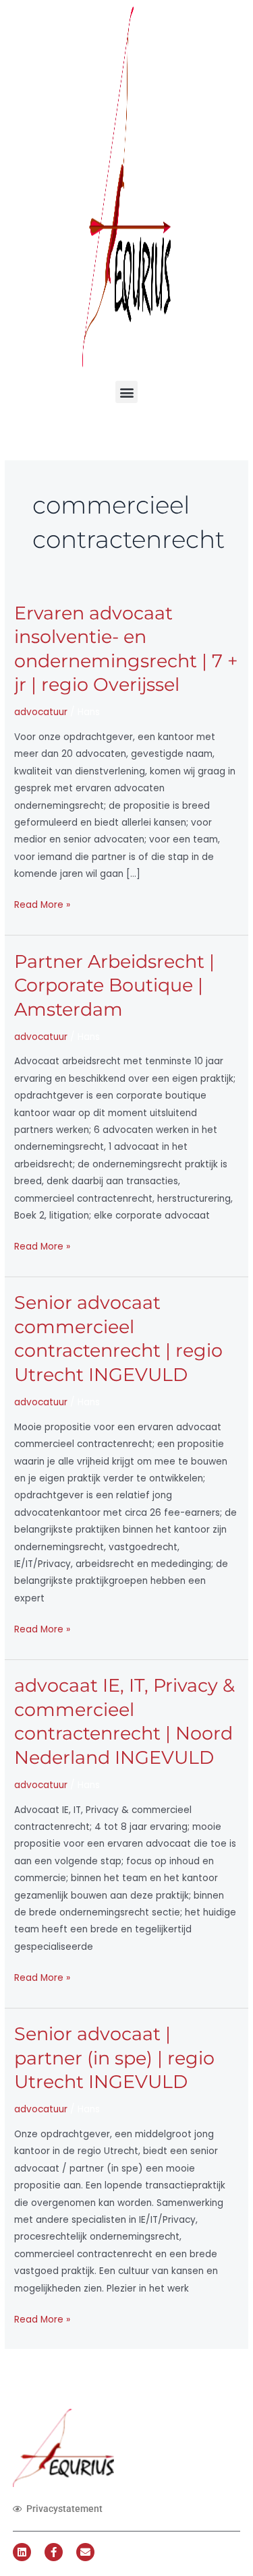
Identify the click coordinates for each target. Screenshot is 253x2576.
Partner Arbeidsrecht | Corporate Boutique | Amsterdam (114, 985)
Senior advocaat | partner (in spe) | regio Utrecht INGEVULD (114, 2058)
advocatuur (41, 712)
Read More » (42, 904)
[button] (126, 392)
